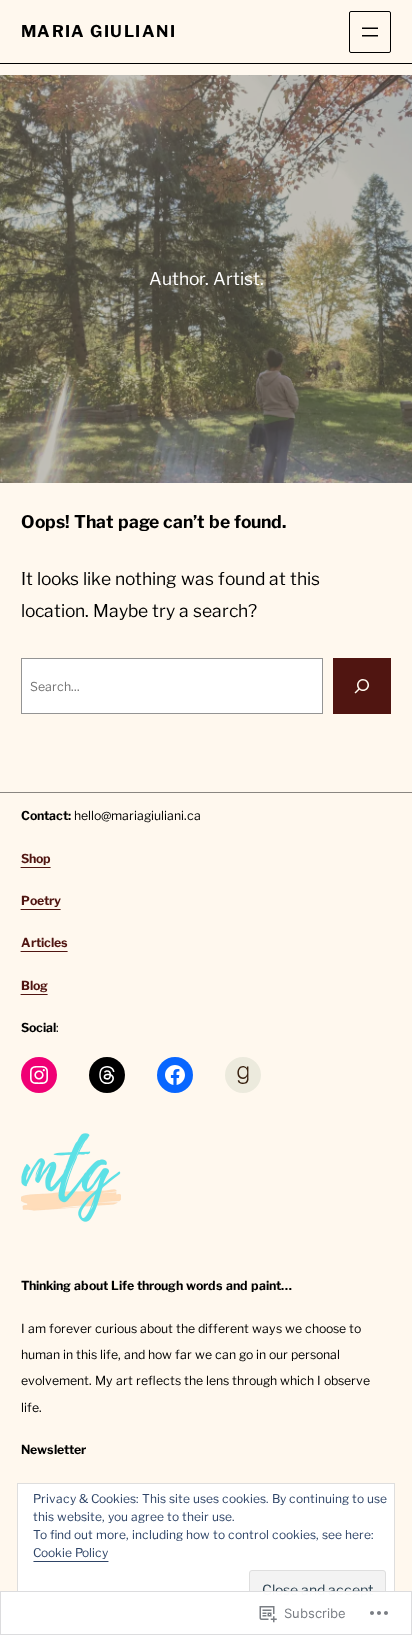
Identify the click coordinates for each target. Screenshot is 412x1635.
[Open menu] (370, 32)
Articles (44, 942)
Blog (34, 985)
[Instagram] (39, 1075)
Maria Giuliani (99, 31)
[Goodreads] (243, 1075)
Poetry (41, 900)
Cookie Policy (70, 1552)
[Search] (362, 686)
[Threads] (107, 1075)
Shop (36, 858)
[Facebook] (175, 1075)
